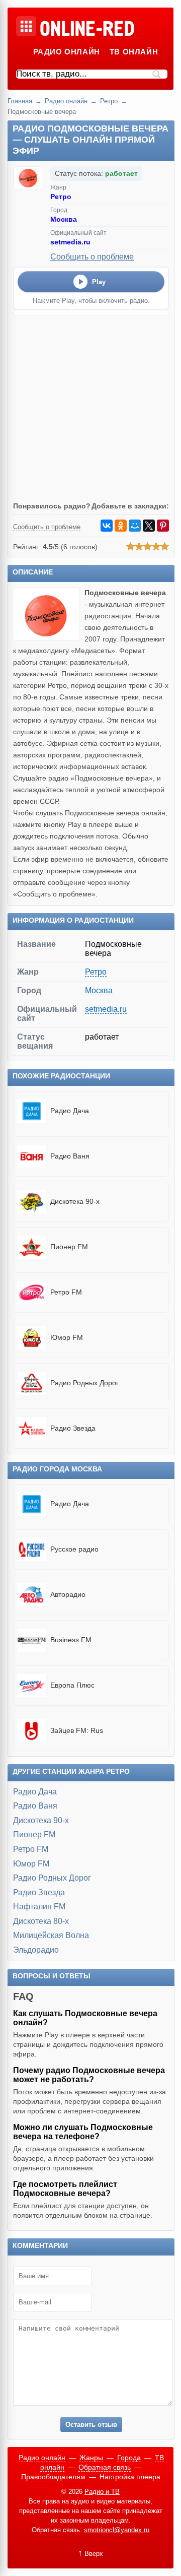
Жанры (91, 2458)
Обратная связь (105, 2467)
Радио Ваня (35, 1806)
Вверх (94, 2554)
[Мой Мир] (135, 526)
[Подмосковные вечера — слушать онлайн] (49, 638)
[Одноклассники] (121, 526)
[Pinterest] (163, 526)
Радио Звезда (39, 1892)
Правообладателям (53, 2477)
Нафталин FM (39, 1907)
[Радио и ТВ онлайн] (87, 29)
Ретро (109, 101)
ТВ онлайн (134, 52)
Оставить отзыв (91, 2425)
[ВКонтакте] (107, 526)
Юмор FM (31, 1864)
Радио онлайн (67, 52)
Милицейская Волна (51, 1935)
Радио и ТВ (102, 2492)
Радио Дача (35, 1792)
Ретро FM (31, 1849)
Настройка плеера (130, 2477)
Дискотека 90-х (41, 1820)
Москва (64, 219)
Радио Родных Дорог (52, 1878)
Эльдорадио (36, 1950)
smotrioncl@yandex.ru (117, 2530)
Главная (20, 101)
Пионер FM (34, 1834)
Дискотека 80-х (41, 1921)
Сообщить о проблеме (92, 257)
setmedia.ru (70, 242)
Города (129, 2458)
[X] (149, 526)
